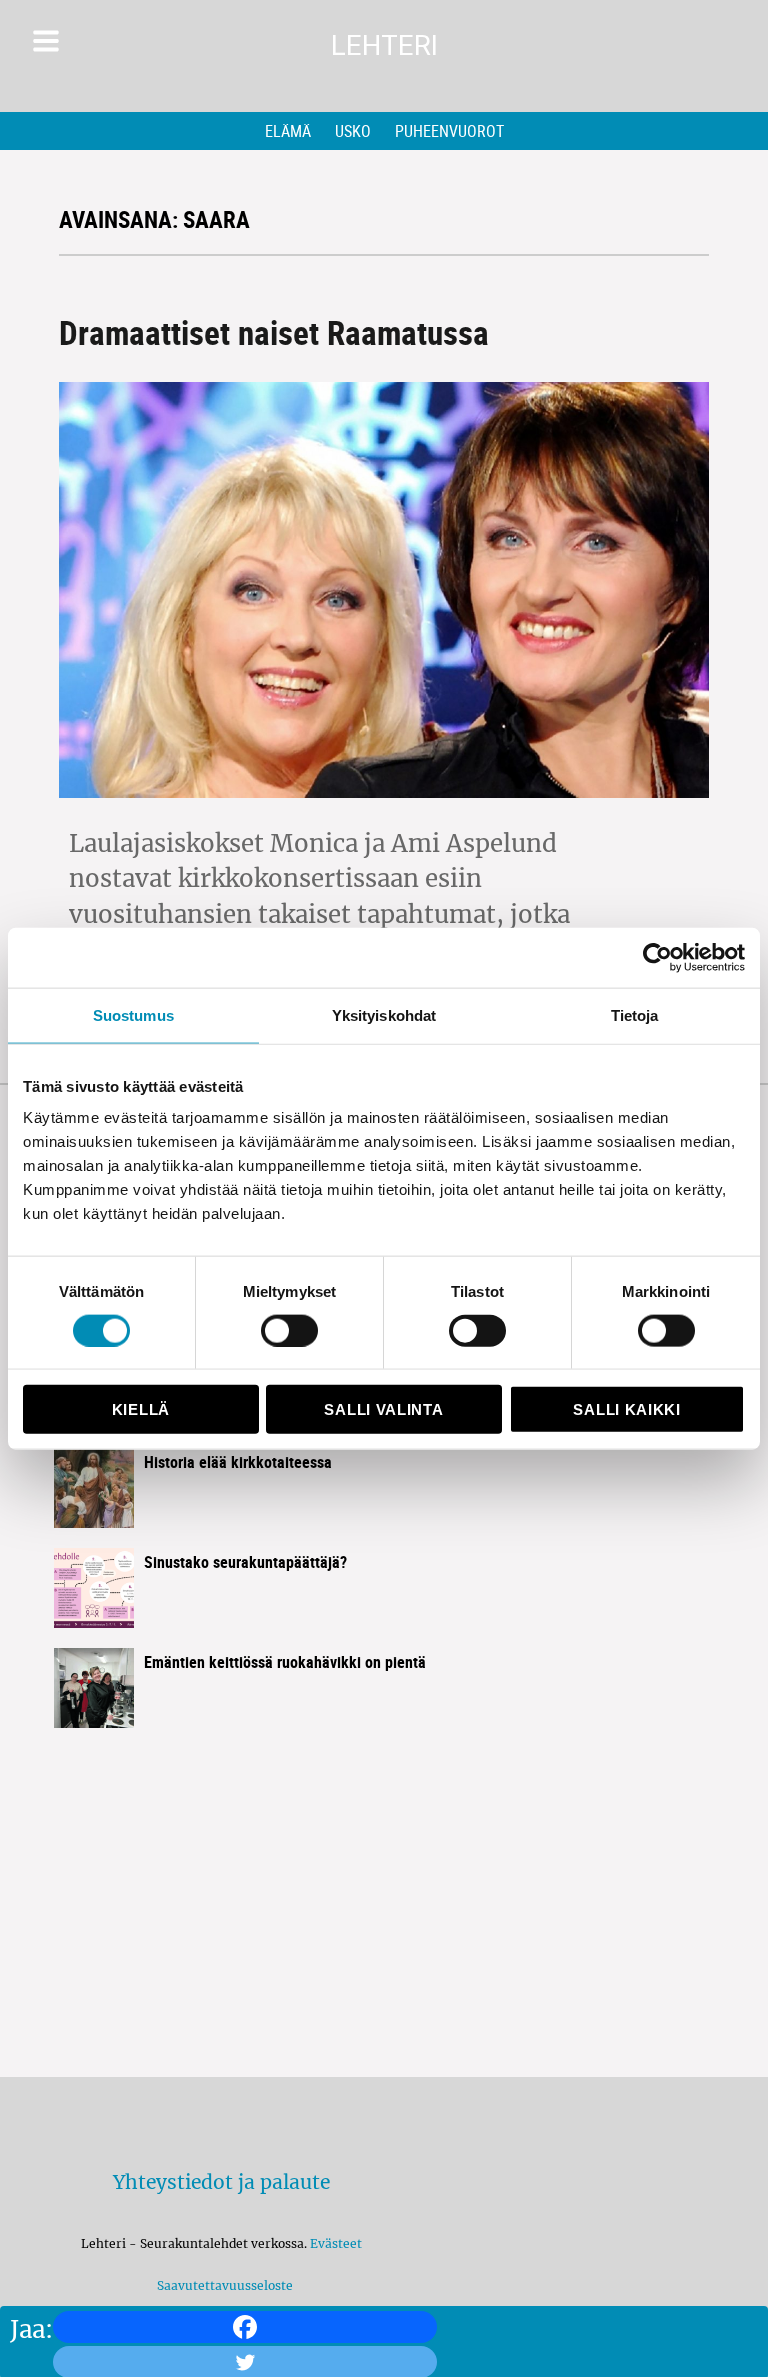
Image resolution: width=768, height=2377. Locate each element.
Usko (353, 131)
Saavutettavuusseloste (222, 2285)
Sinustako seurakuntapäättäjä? (245, 1562)
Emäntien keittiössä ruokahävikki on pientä (285, 1662)
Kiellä (141, 1409)
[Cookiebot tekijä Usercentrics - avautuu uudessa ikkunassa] (657, 957)
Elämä (288, 131)
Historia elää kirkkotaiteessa (238, 1462)
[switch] (289, 1330)
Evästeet (336, 2243)
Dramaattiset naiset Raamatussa (274, 332)
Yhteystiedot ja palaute (221, 2182)
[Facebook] (245, 2327)
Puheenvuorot (449, 131)
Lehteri (384, 45)
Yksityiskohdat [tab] (384, 1014)
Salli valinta (383, 1409)
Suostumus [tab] (133, 1014)
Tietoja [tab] (635, 1014)
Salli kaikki (626, 1409)
